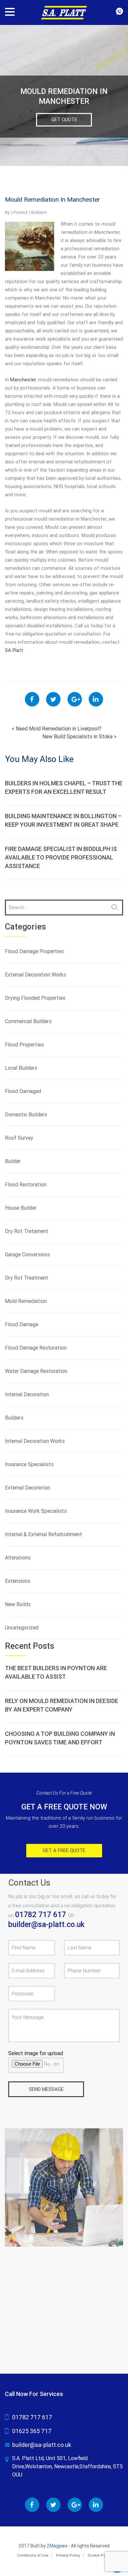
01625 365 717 (32, 2431)
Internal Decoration (27, 1394)
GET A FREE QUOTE (64, 1850)
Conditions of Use (33, 2555)
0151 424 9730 (119, 11)
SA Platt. (14, 650)
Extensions (18, 1581)
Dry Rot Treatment (27, 1278)
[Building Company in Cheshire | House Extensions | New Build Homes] (64, 12)
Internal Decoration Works (35, 1441)
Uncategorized (22, 1628)
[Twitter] (53, 699)
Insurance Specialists (29, 1464)
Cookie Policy (99, 2555)
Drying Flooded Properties (35, 998)
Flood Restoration (26, 1185)
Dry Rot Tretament (27, 1231)
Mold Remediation (26, 1301)
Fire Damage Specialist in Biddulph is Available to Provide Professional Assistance (61, 857)
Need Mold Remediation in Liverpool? (56, 729)
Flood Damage (21, 1324)
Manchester (23, 380)
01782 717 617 (42, 1915)
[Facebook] (32, 699)
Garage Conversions (27, 1254)
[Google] (75, 699)
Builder (13, 1161)
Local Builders (21, 1068)
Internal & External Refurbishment (43, 1534)
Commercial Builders (28, 1021)
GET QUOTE (64, 120)
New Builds (18, 1604)
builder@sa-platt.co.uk (46, 1925)
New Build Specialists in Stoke (79, 737)
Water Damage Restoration (36, 1371)
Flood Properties (24, 1045)
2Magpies (57, 2546)
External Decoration (28, 1488)
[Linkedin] (96, 699)
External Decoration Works (35, 975)
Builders (39, 212)
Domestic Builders (26, 1115)
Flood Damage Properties (34, 951)
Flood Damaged (23, 1091)
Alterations (18, 1558)
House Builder (21, 1208)
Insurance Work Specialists (36, 1511)
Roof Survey (19, 1138)
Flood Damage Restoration (36, 1348)
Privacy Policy (68, 2555)
